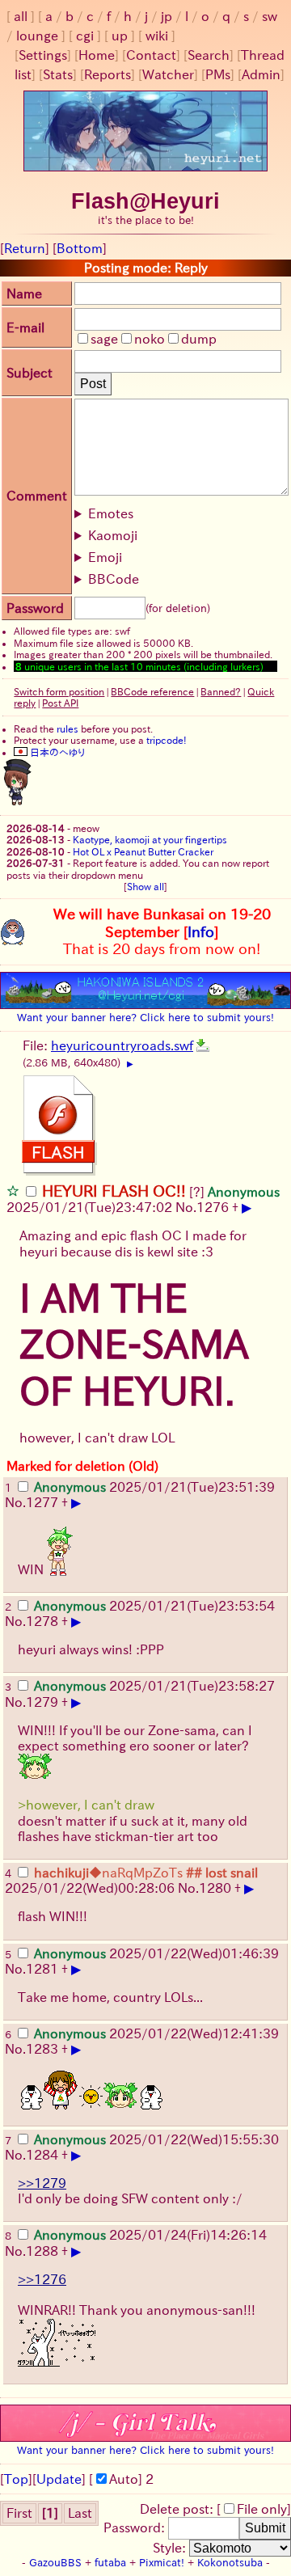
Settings (43, 55)
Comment (37, 496)
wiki (157, 36)
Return (25, 248)
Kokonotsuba (230, 2563)
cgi (85, 36)
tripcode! (167, 740)
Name (24, 293)
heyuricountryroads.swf (122, 1045)
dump (199, 339)
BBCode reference (152, 691)
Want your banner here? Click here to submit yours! (145, 1017)
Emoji (105, 557)
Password (35, 608)
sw (270, 16)
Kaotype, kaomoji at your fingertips (150, 839)
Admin (261, 74)
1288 (42, 2251)
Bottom (80, 248)
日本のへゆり (56, 752)
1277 (42, 1502)
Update (59, 2479)
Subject (30, 373)
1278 (42, 1621)
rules (67, 728)
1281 (42, 1969)
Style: (171, 2548)
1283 (42, 2049)
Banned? (221, 691)
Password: (136, 2527)
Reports (108, 74)
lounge (37, 36)
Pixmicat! (162, 2563)
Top (16, 2479)
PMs (218, 74)
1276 (213, 1207)
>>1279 (42, 2183)
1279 (42, 1702)
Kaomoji (113, 535)
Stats (58, 74)
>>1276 (42, 2279)
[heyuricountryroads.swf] (203, 1045)
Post (93, 384)
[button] (13, 1190)
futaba (110, 2563)
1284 (42, 2155)
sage (104, 339)
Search (209, 55)
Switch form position (59, 691)
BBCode (114, 579)
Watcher (168, 74)
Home (97, 55)
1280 (215, 1888)
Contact (151, 55)
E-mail (25, 327)
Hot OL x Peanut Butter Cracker (143, 851)
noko (150, 339)
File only (262, 2509)
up (120, 36)
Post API (60, 703)
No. (186, 1207)
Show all (145, 886)
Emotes (111, 513)
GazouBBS (55, 2563)
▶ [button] (130, 1064)
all (21, 16)
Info (201, 931)
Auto (124, 2479)
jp (167, 16)
